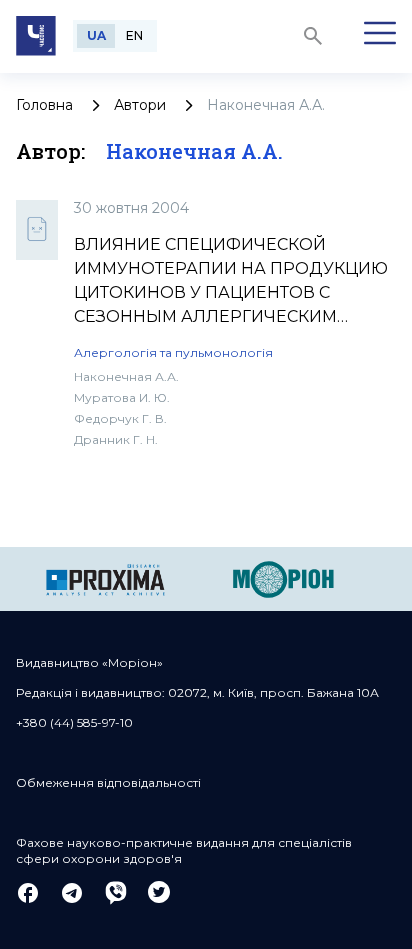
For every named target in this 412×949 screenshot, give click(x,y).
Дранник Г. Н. (116, 439)
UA (96, 35)
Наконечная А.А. (126, 376)
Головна (44, 105)
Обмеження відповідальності (108, 782)
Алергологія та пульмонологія (173, 352)
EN (134, 35)
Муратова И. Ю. (122, 397)
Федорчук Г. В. (120, 418)
